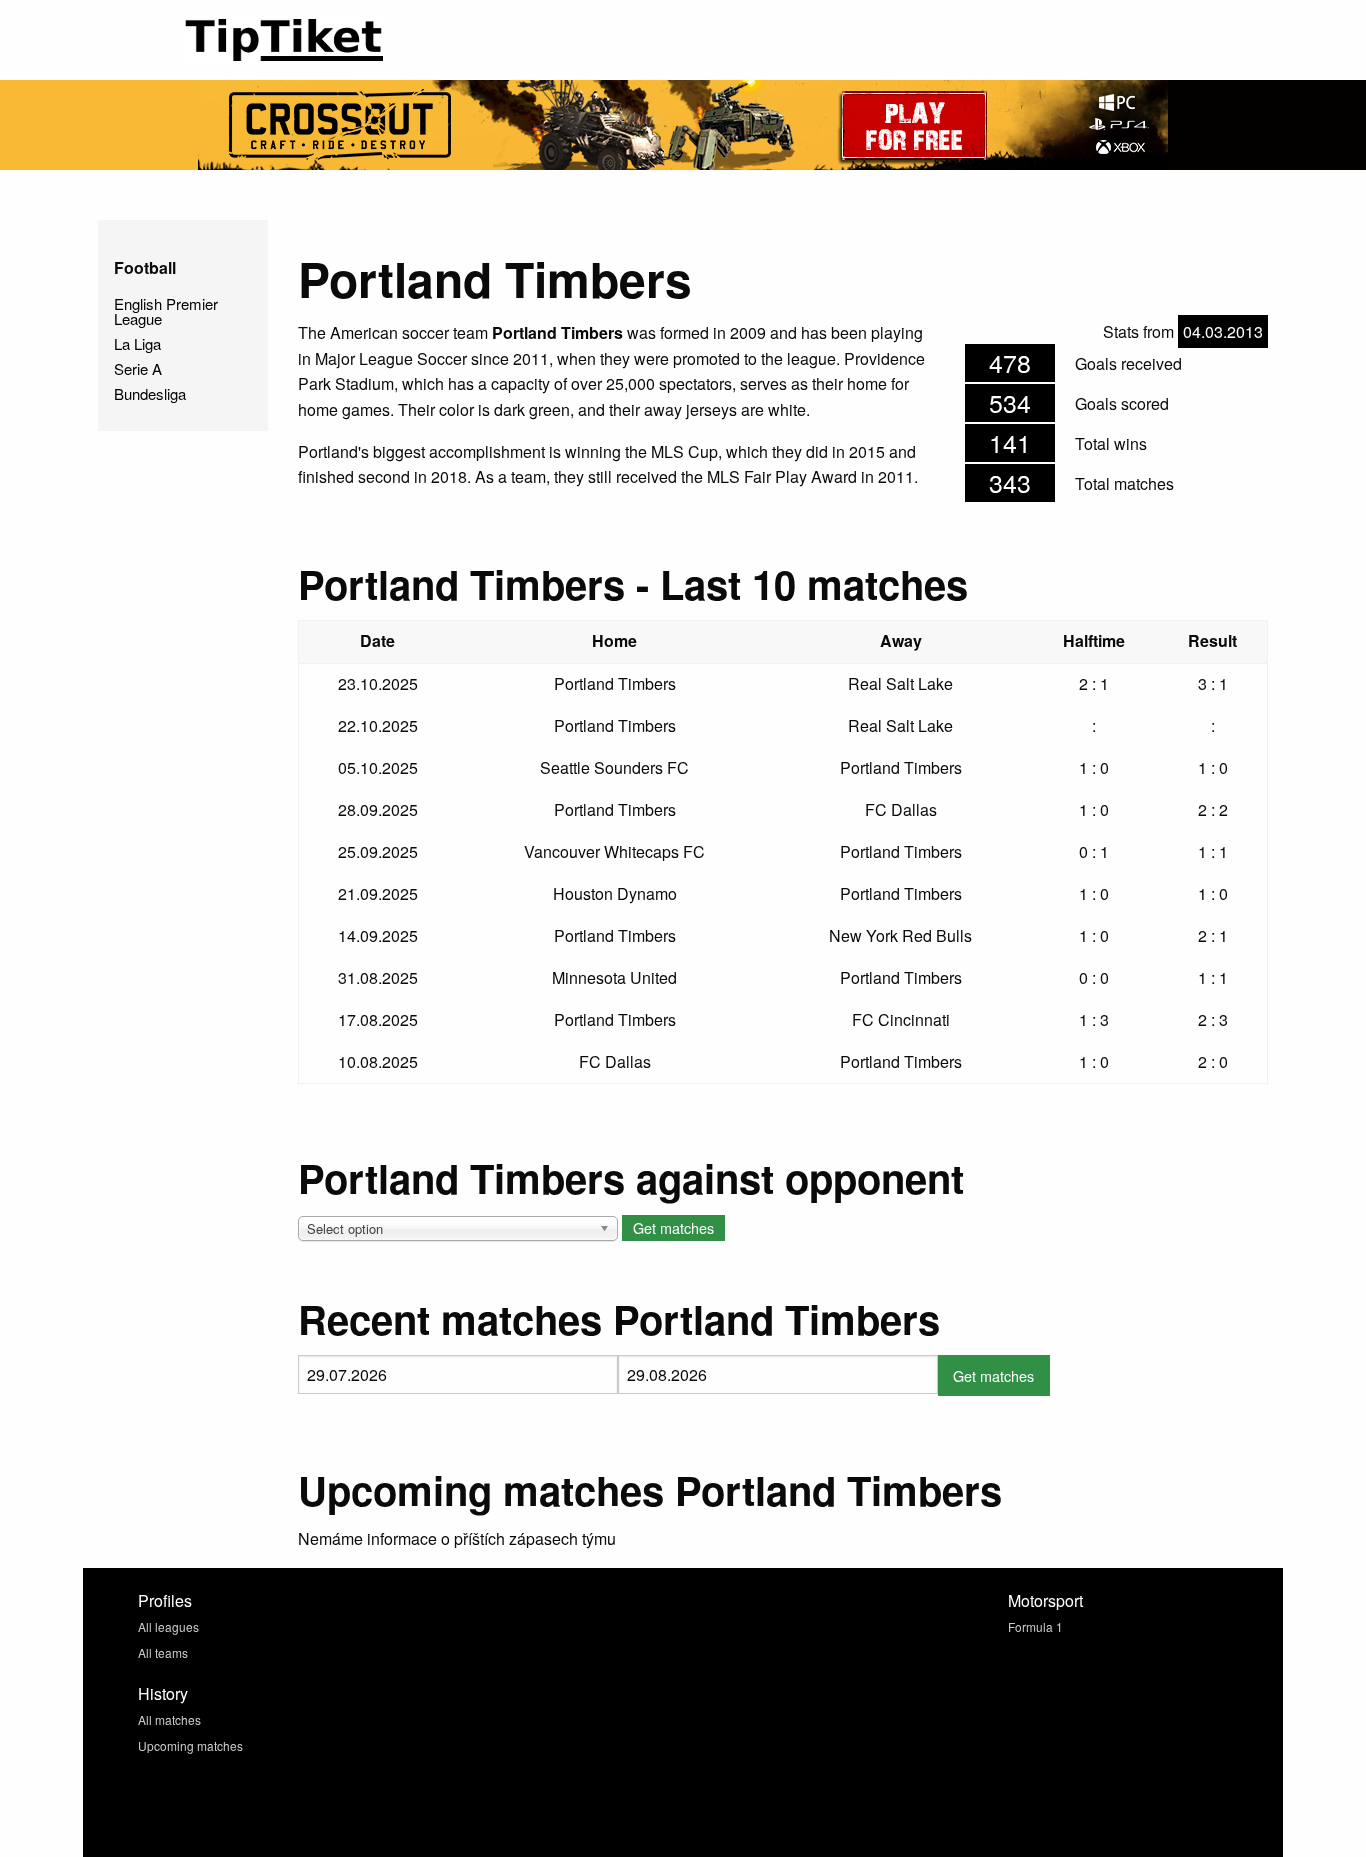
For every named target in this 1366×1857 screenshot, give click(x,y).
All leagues (168, 1626)
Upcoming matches (190, 1745)
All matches (169, 1719)
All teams (163, 1652)
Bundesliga (150, 393)
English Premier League (166, 311)
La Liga (137, 343)
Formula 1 (1035, 1626)
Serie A (138, 368)
